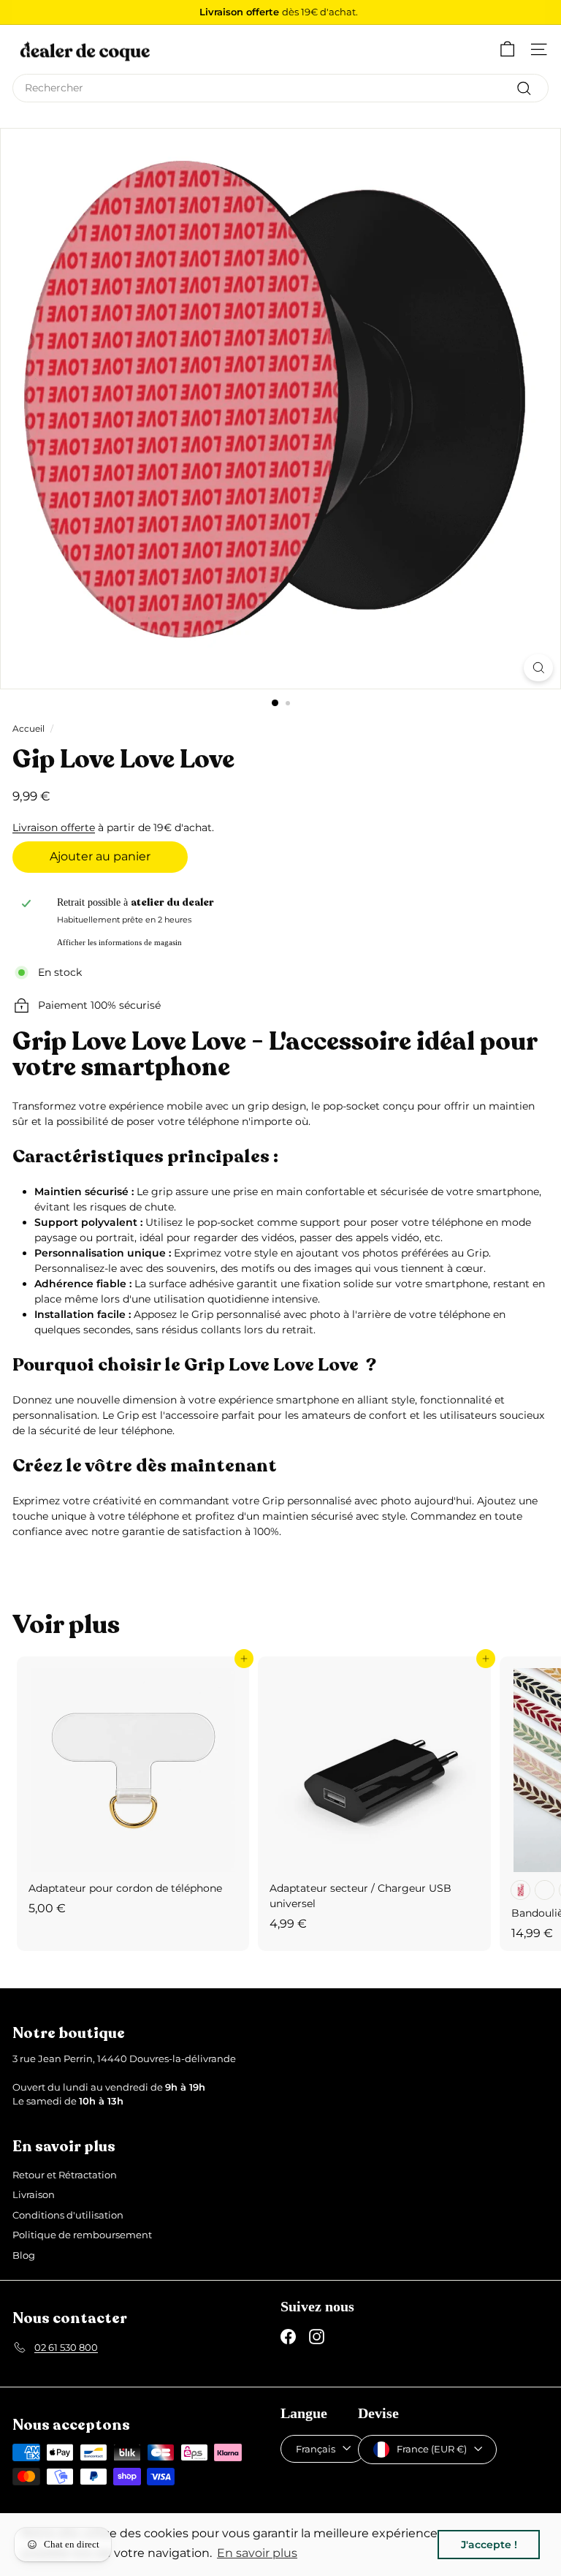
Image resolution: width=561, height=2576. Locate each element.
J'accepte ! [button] (489, 2545)
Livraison (34, 2194)
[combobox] (280, 88)
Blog (24, 2255)
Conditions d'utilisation (68, 2215)
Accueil (28, 728)
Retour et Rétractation (65, 2175)
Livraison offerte (54, 827)
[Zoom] (538, 668)
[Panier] (507, 49)
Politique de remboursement (82, 2235)
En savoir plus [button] (257, 2553)
